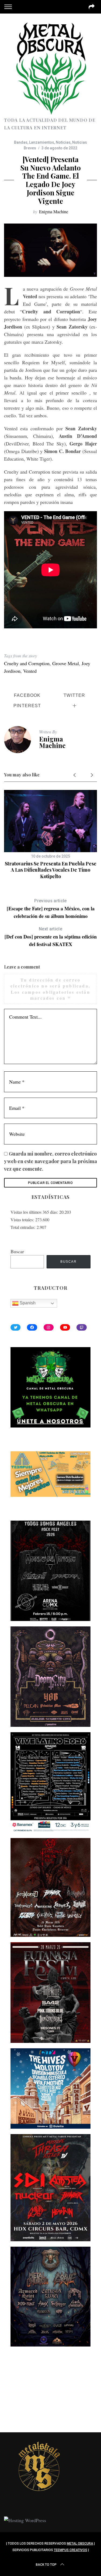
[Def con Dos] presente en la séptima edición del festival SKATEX (51, 937)
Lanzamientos (42, 142)
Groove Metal (66, 663)
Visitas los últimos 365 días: (35, 1212)
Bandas (21, 142)
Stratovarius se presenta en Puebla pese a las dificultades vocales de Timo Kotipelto (51, 870)
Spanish (27, 1303)
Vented (30, 671)
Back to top (46, 2565)
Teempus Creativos (71, 2550)
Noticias (63, 142)
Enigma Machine (54, 211)
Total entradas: (24, 1227)
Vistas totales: (23, 1220)
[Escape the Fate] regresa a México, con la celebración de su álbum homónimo (51, 909)
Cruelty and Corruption (27, 663)
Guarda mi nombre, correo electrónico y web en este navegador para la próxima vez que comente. (50, 1161)
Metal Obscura (80, 2544)
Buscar (17, 1251)
